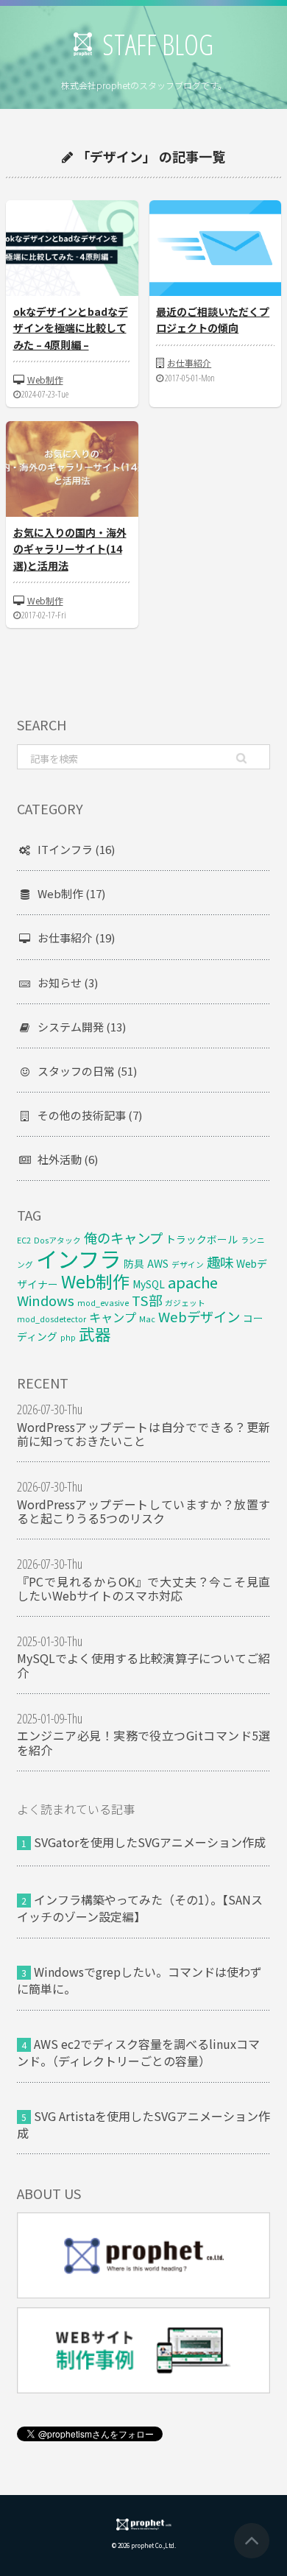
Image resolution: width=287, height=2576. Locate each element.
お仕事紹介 (189, 363)
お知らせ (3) (68, 982)
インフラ (78, 1258)
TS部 (147, 1300)
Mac (147, 1319)
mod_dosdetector (52, 1319)
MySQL (149, 1284)
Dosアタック (57, 1240)
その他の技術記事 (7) (90, 1115)
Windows (46, 1300)
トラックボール (202, 1239)
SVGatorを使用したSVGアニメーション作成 (150, 1842)
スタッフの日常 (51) (87, 1071)
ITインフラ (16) (76, 849)
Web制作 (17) (71, 893)
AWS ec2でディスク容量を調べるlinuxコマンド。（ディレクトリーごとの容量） (138, 2052)
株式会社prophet (144, 2524)
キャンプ (113, 1317)
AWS (158, 1263)
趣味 (220, 1262)
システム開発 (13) (82, 1027)
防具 (134, 1263)
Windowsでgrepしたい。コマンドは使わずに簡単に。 (139, 1980)
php (68, 1337)
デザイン (188, 1264)
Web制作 (45, 380)
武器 (95, 1334)
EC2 (24, 1240)
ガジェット (185, 1303)
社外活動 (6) (68, 1159)
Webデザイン (199, 1316)
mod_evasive (103, 1303)
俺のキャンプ (123, 1238)
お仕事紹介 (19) (76, 938)
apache (193, 1282)
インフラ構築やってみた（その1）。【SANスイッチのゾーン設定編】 (140, 1908)
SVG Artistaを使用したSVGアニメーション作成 (143, 2124)
